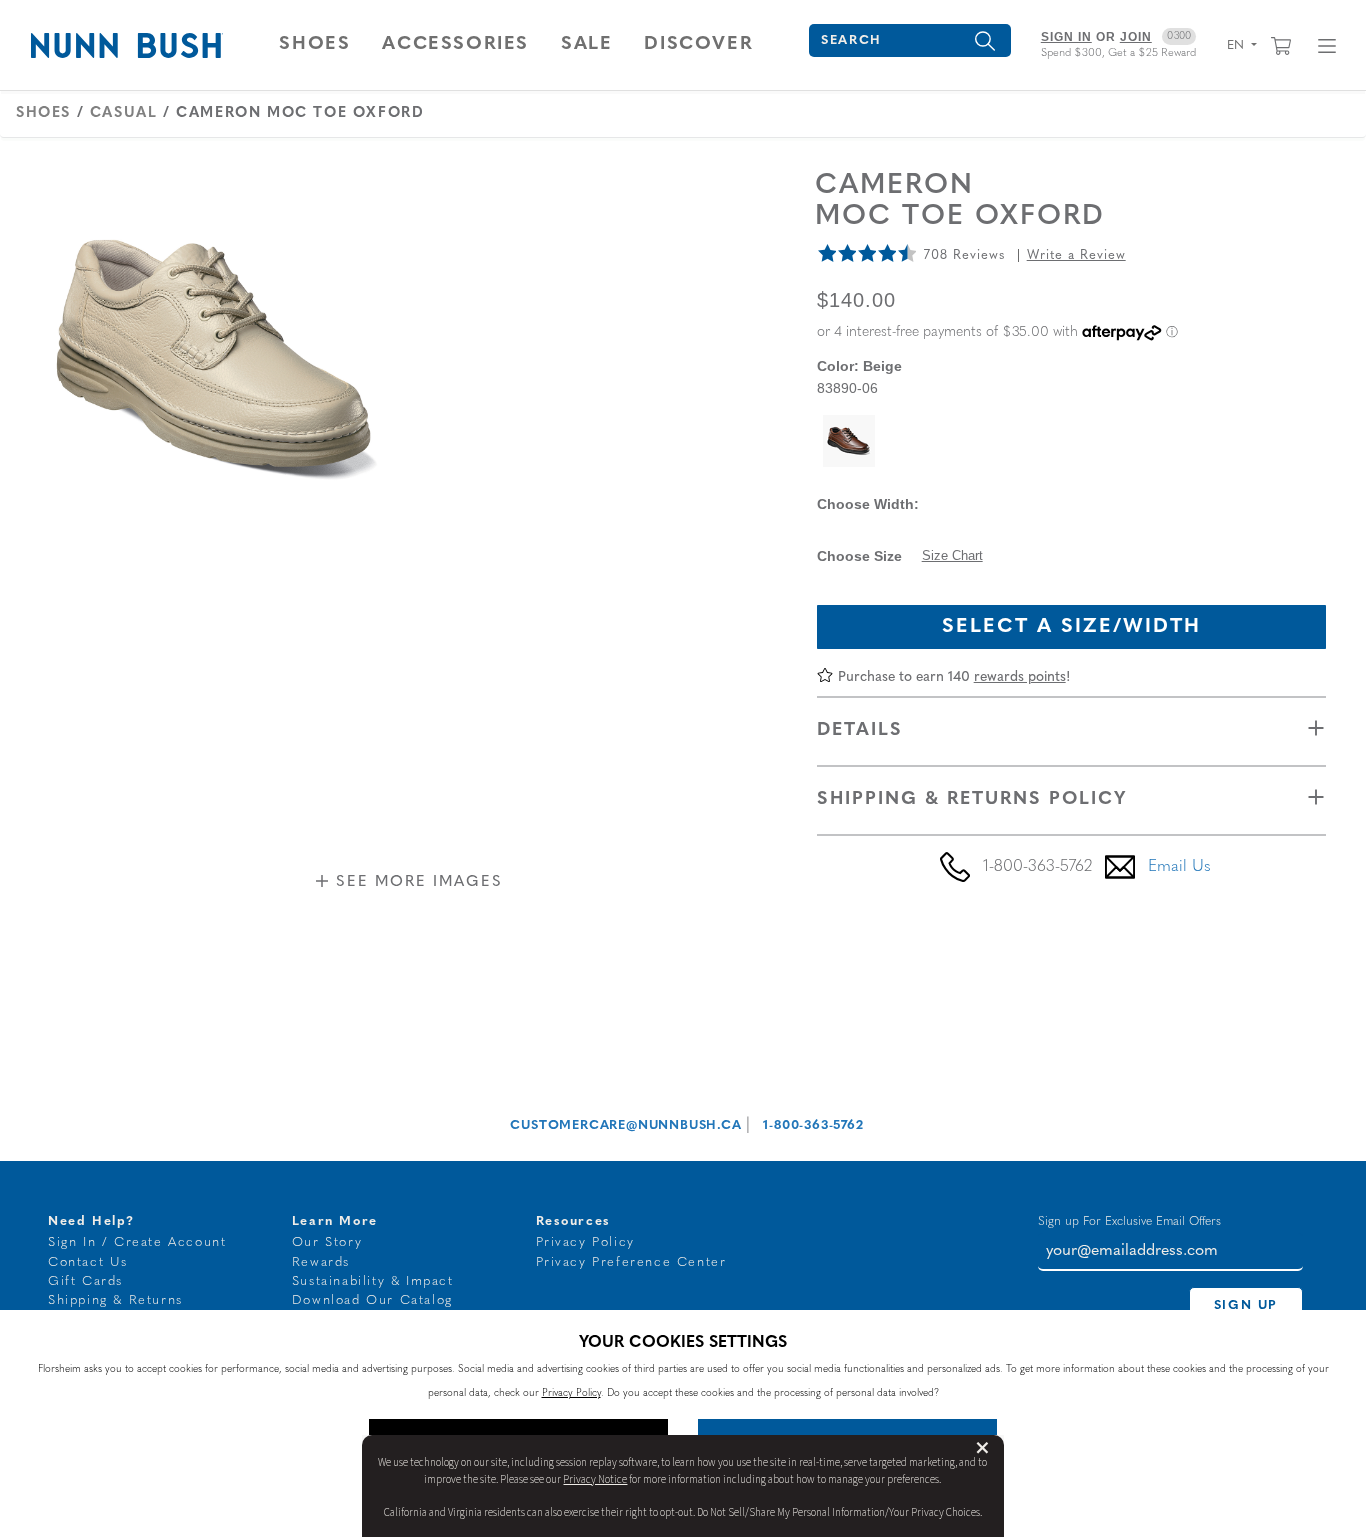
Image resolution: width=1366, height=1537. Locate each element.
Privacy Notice (595, 1479)
